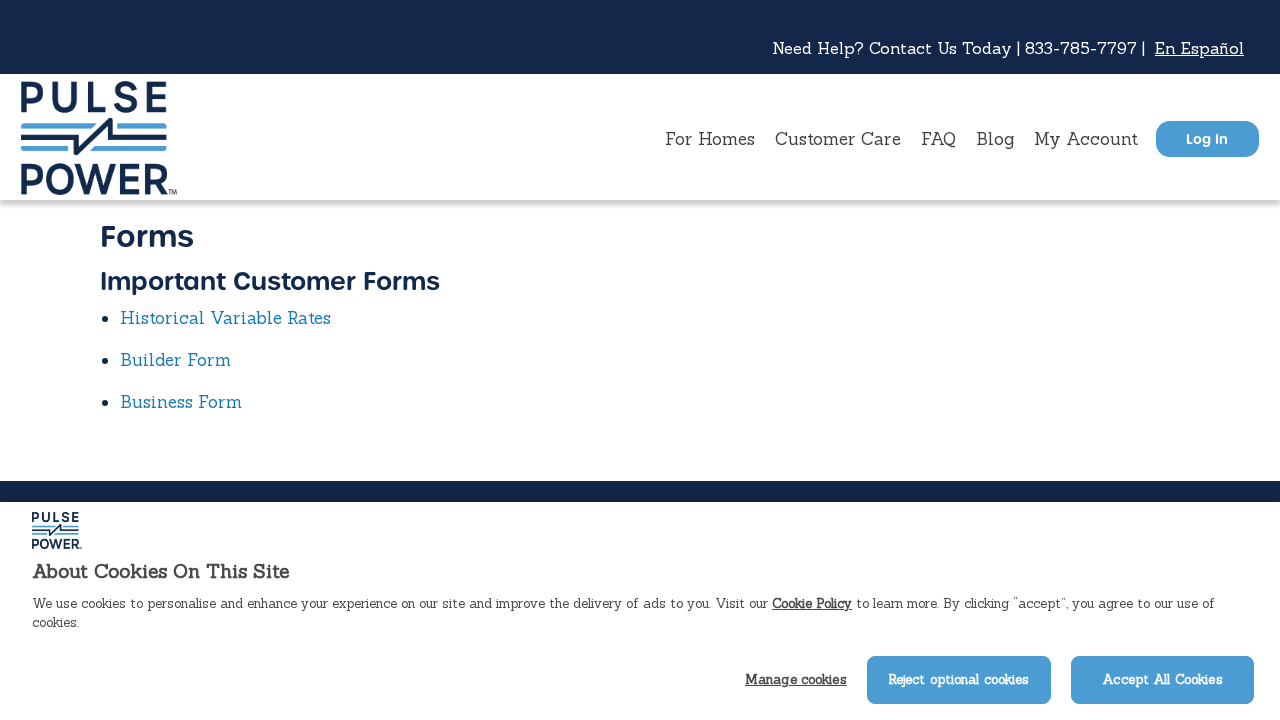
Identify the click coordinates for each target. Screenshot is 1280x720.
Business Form (181, 402)
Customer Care (838, 139)
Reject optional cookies (959, 679)
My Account (1086, 139)
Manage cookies (795, 679)
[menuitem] (710, 139)
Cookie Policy (812, 603)
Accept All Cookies (1162, 679)
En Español (1199, 48)
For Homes (710, 139)
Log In (1207, 138)
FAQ (938, 139)
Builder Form (175, 360)
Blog (995, 139)
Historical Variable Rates (225, 318)
